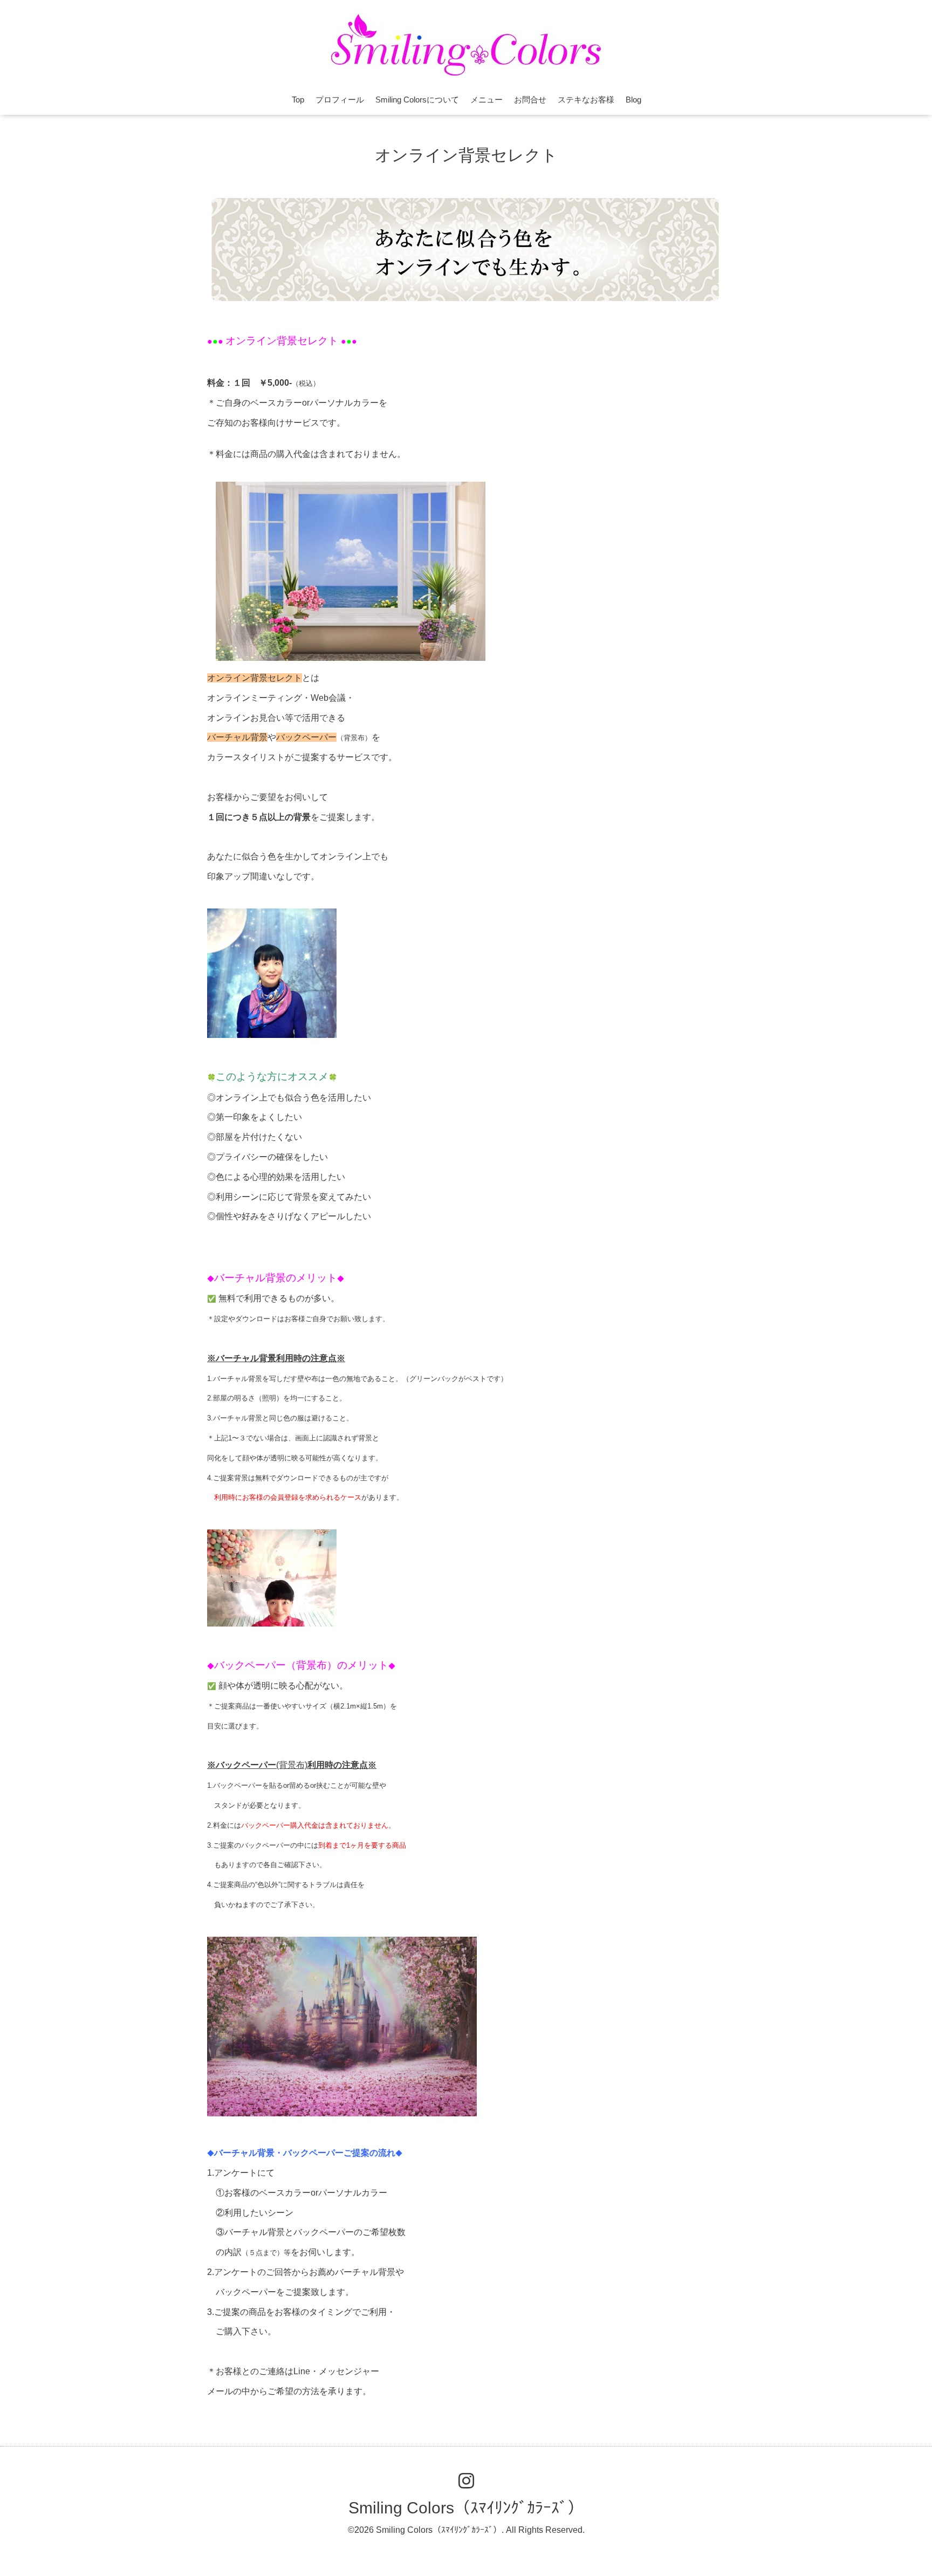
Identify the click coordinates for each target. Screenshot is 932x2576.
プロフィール (340, 100)
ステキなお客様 (586, 100)
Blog (633, 100)
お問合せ (530, 100)
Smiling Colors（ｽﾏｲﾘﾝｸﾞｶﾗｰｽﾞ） (466, 2508)
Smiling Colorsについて (417, 100)
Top (298, 100)
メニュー (486, 100)
